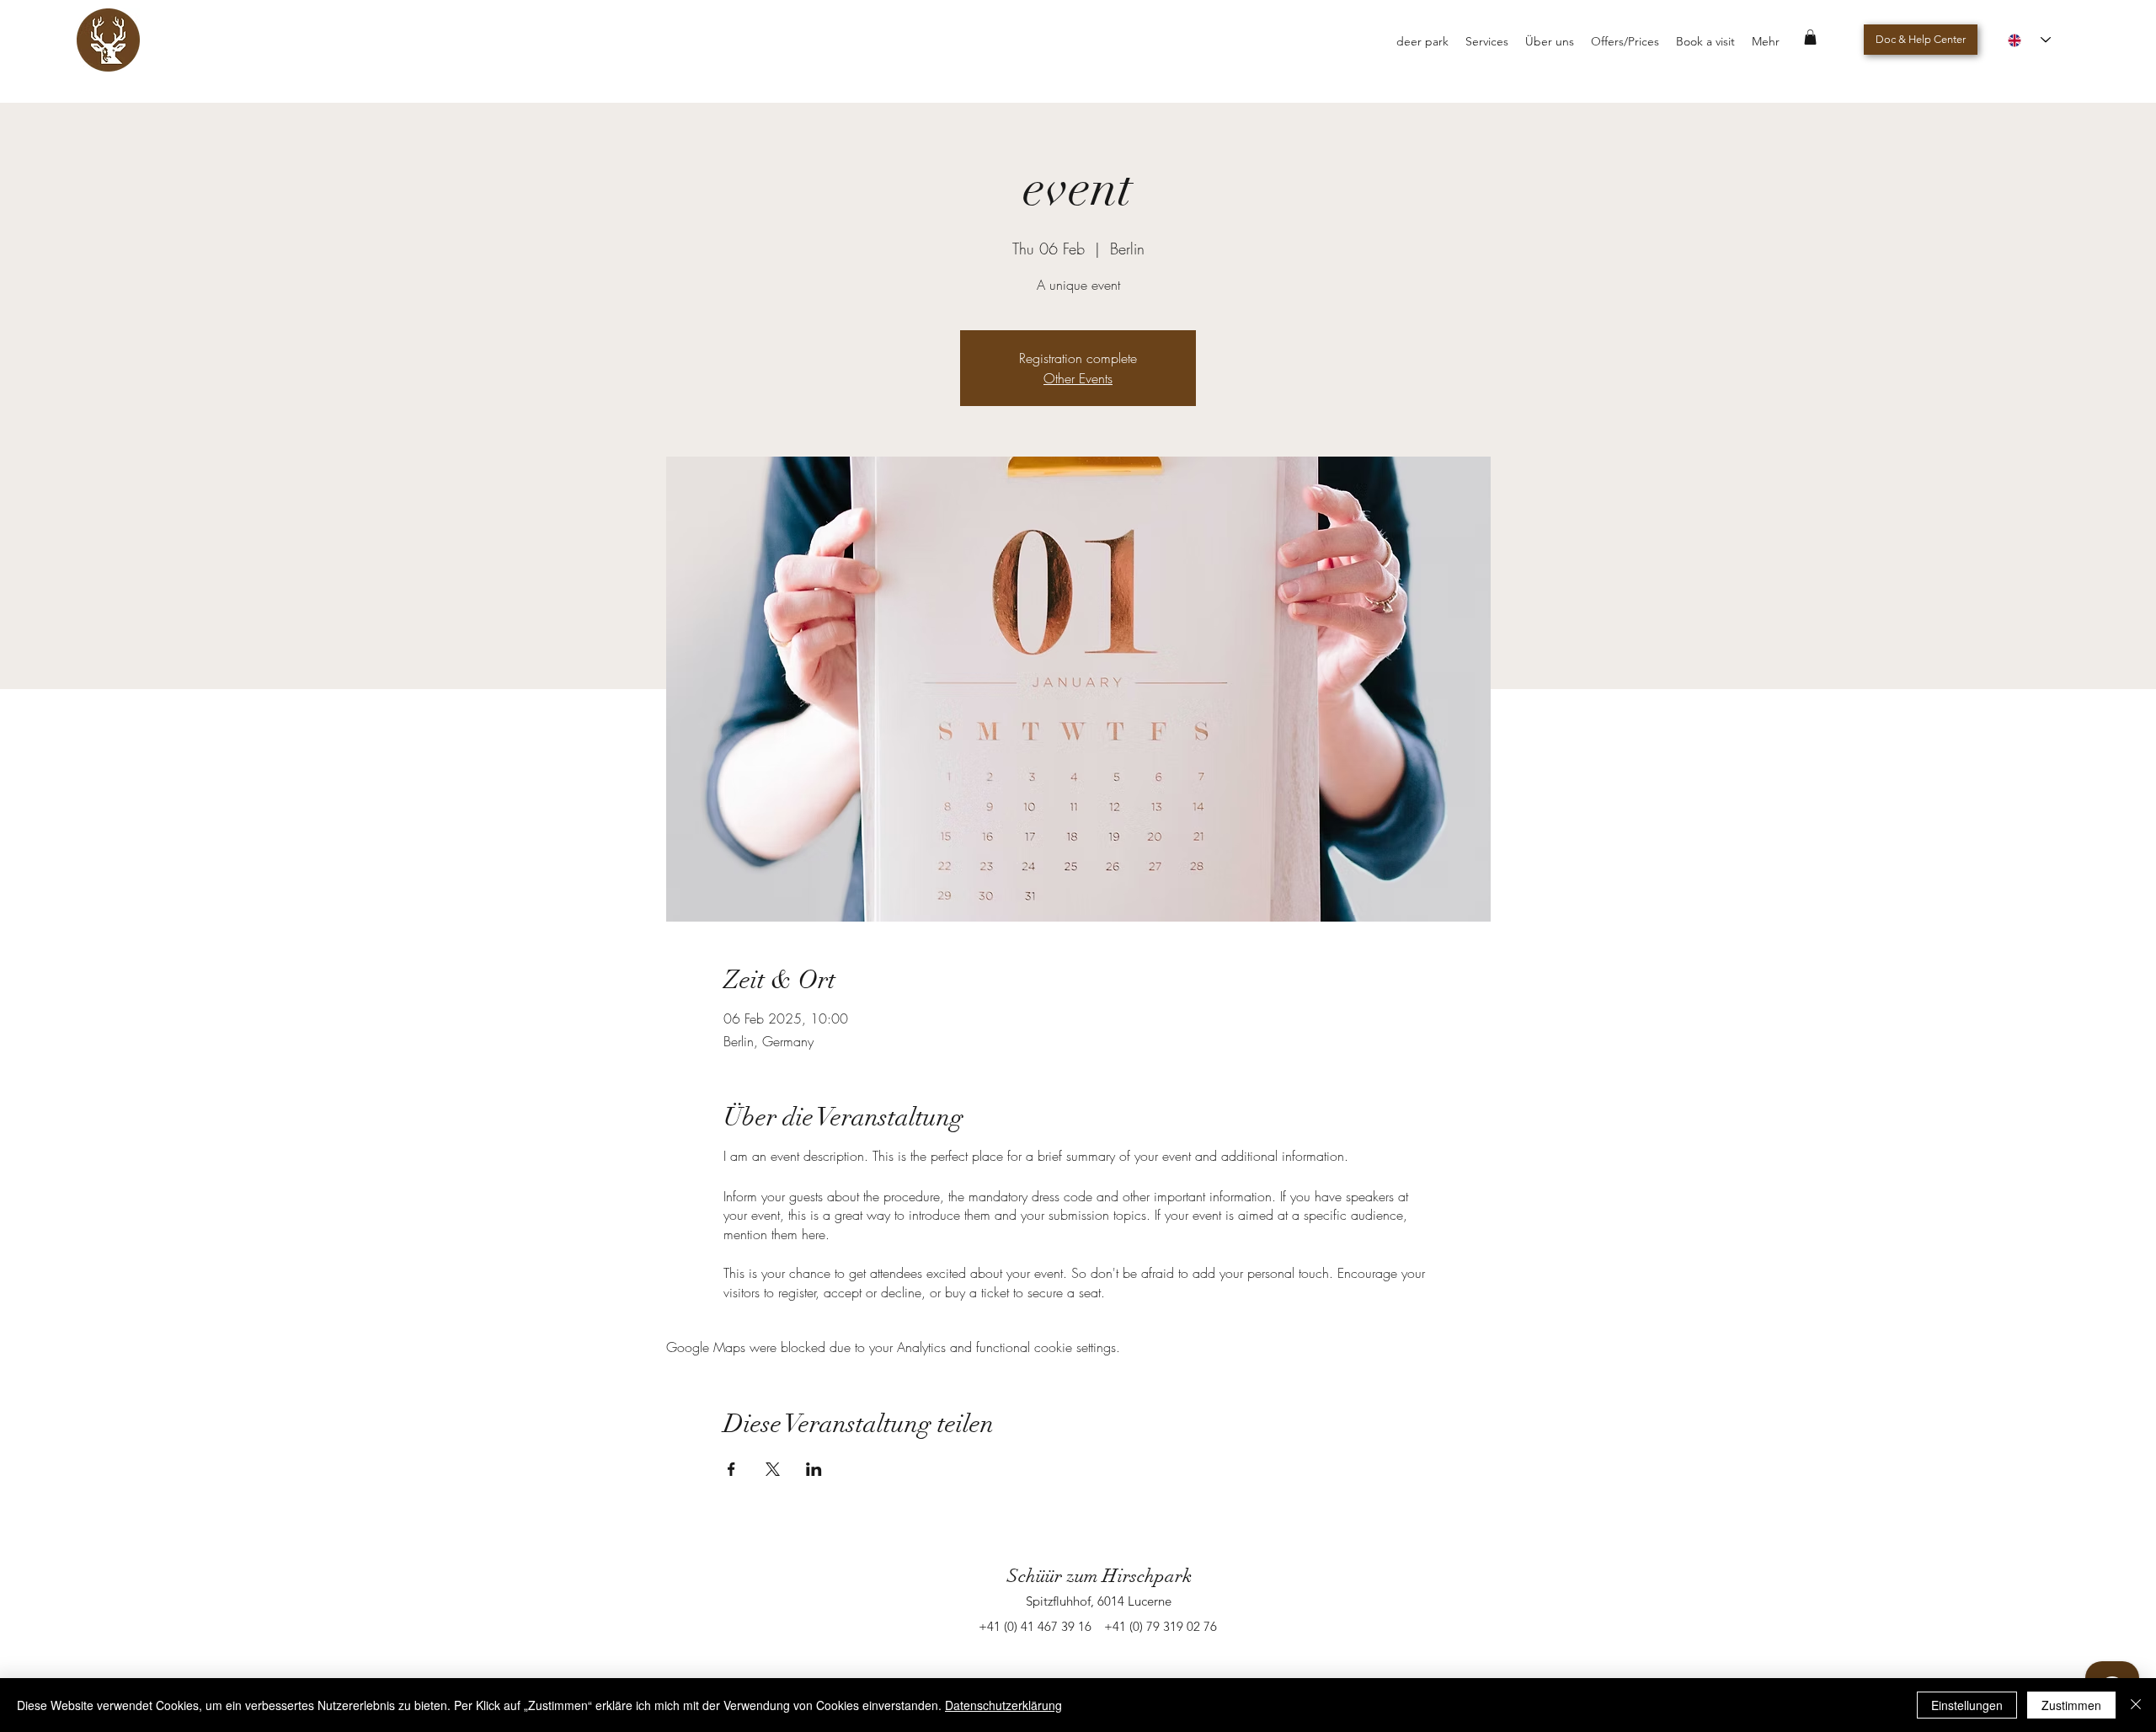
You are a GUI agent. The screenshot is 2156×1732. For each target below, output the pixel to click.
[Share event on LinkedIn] (814, 1469)
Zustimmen (2071, 1705)
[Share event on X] (773, 1469)
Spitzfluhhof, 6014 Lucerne (1099, 1601)
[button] (1810, 37)
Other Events (1078, 378)
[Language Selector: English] (2029, 40)
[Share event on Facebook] (731, 1469)
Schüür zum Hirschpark (1099, 1576)
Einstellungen (1967, 1705)
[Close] (2136, 1705)
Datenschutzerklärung (1003, 1705)
